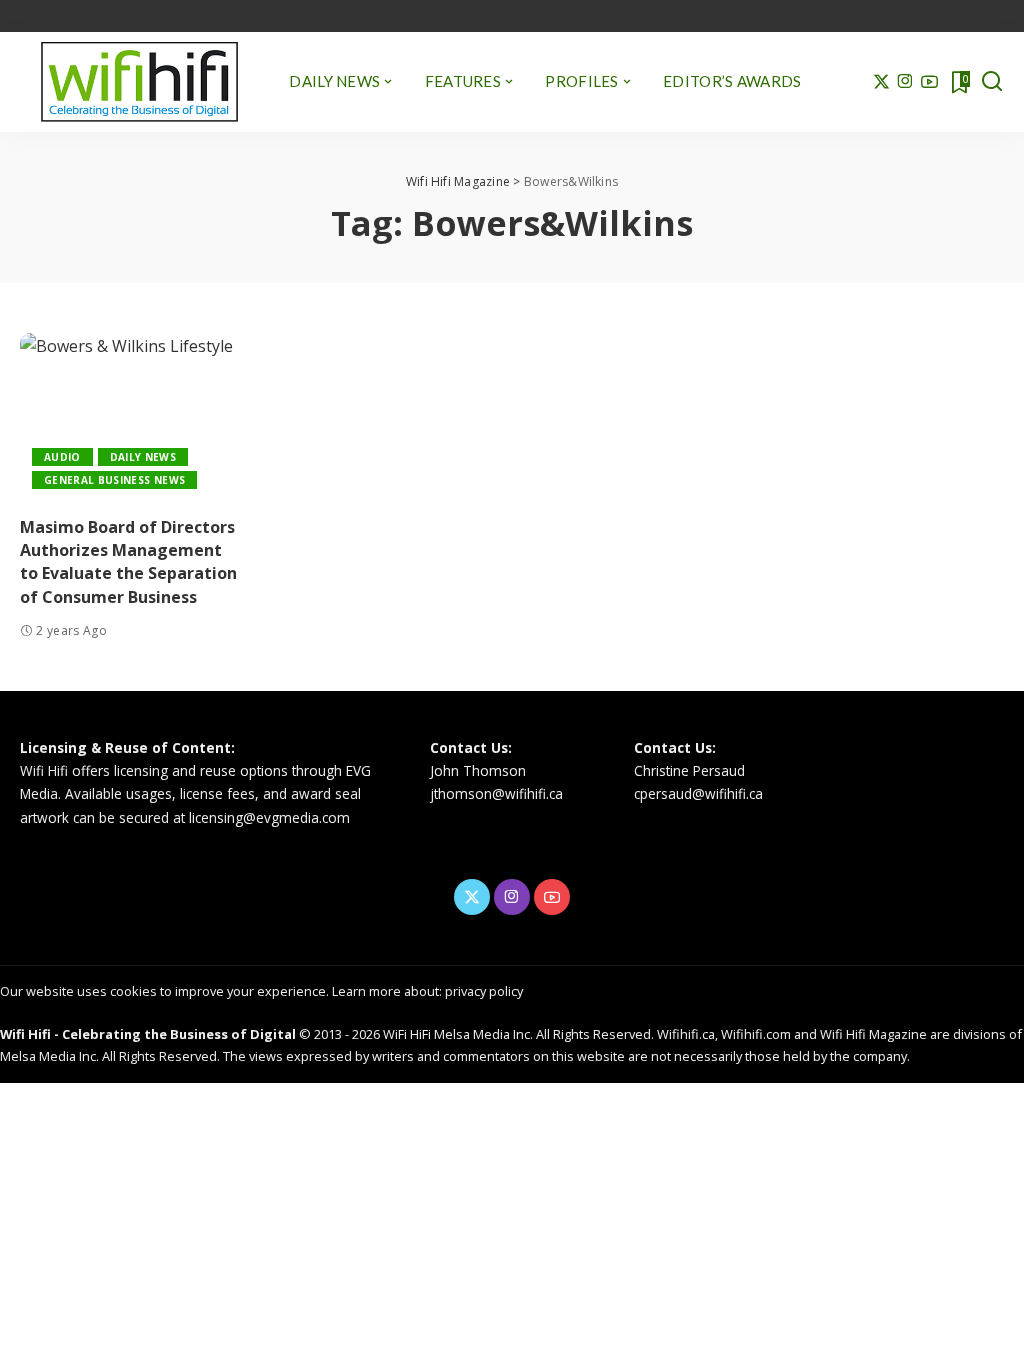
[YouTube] (929, 82)
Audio (62, 457)
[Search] (992, 82)
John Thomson (478, 770)
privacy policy (484, 991)
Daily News (143, 457)
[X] (881, 82)
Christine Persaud (689, 770)
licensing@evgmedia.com (269, 817)
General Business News (114, 480)
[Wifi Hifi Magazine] (139, 82)
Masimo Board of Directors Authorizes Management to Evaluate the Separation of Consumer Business (128, 562)
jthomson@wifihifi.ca (496, 793)
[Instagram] (905, 82)
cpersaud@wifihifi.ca (698, 793)
